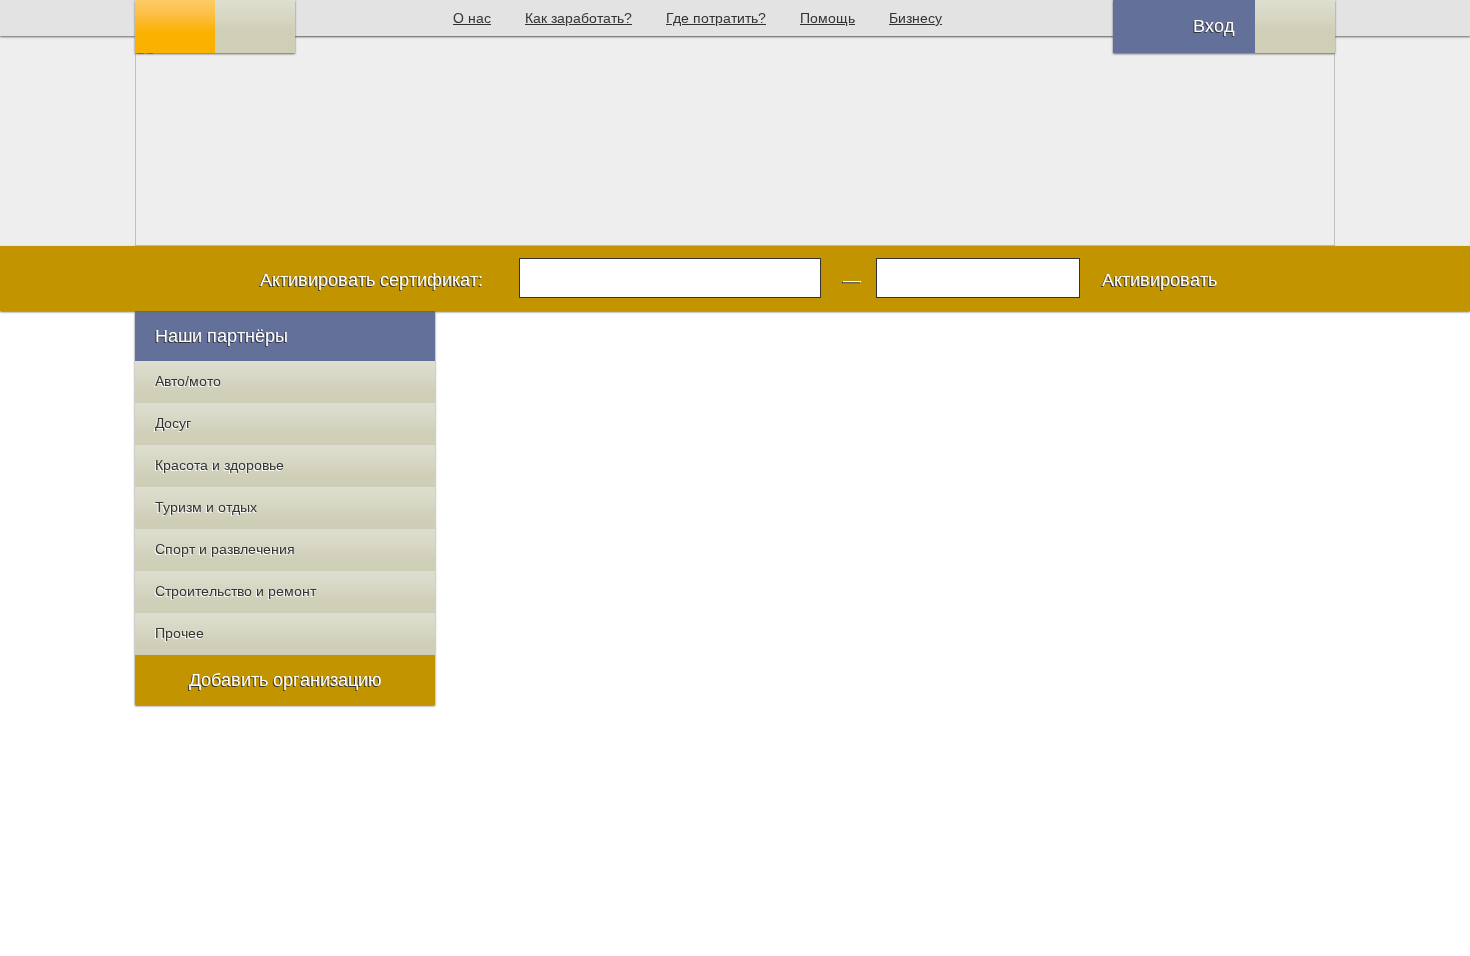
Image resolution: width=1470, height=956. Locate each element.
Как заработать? (578, 18)
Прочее (179, 633)
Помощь (827, 18)
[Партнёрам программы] (255, 26)
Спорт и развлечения (225, 549)
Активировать (1159, 280)
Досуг (173, 423)
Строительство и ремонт (235, 591)
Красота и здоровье (219, 465)
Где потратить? (716, 18)
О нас (472, 18)
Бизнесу (915, 18)
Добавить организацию (285, 680)
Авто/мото (188, 381)
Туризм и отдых (206, 507)
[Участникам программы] (175, 26)
